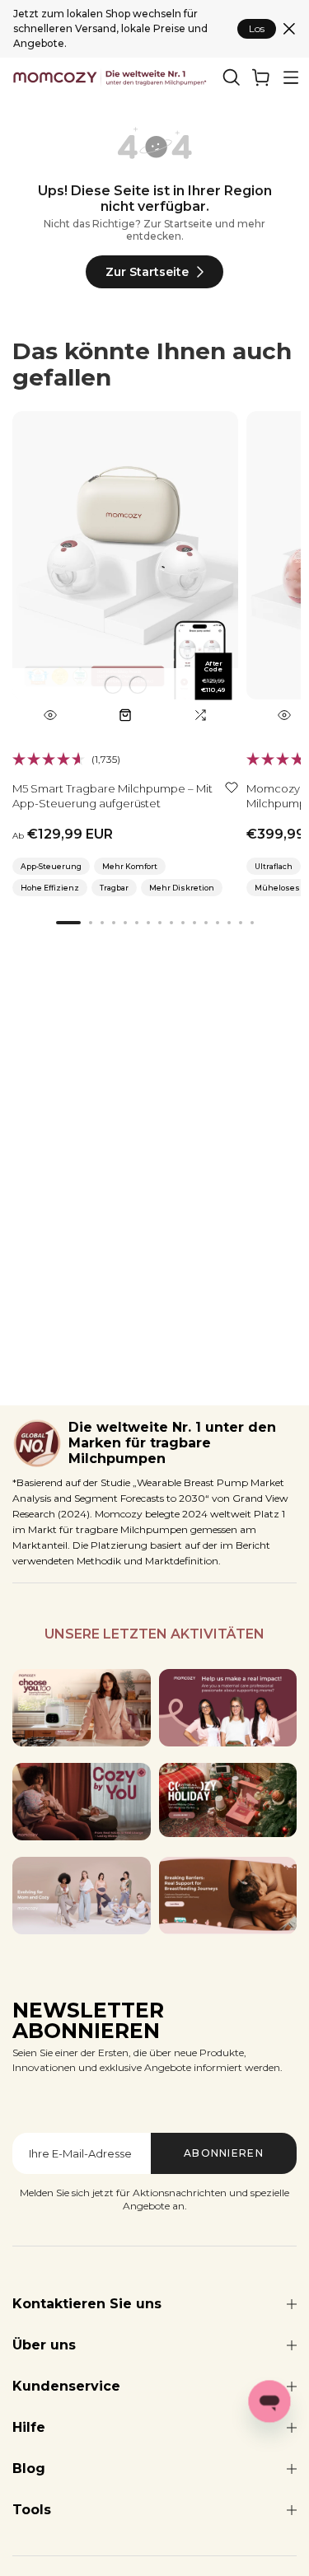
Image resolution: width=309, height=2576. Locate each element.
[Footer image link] (82, 1708)
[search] (232, 77)
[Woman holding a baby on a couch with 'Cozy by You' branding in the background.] (82, 1802)
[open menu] (291, 77)
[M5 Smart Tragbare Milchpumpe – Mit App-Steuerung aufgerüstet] (125, 571)
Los (257, 28)
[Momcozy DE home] (111, 77)
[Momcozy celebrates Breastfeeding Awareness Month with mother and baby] (228, 1896)
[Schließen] (289, 29)
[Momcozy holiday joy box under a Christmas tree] (228, 1800)
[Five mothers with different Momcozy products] (82, 1896)
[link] (261, 77)
